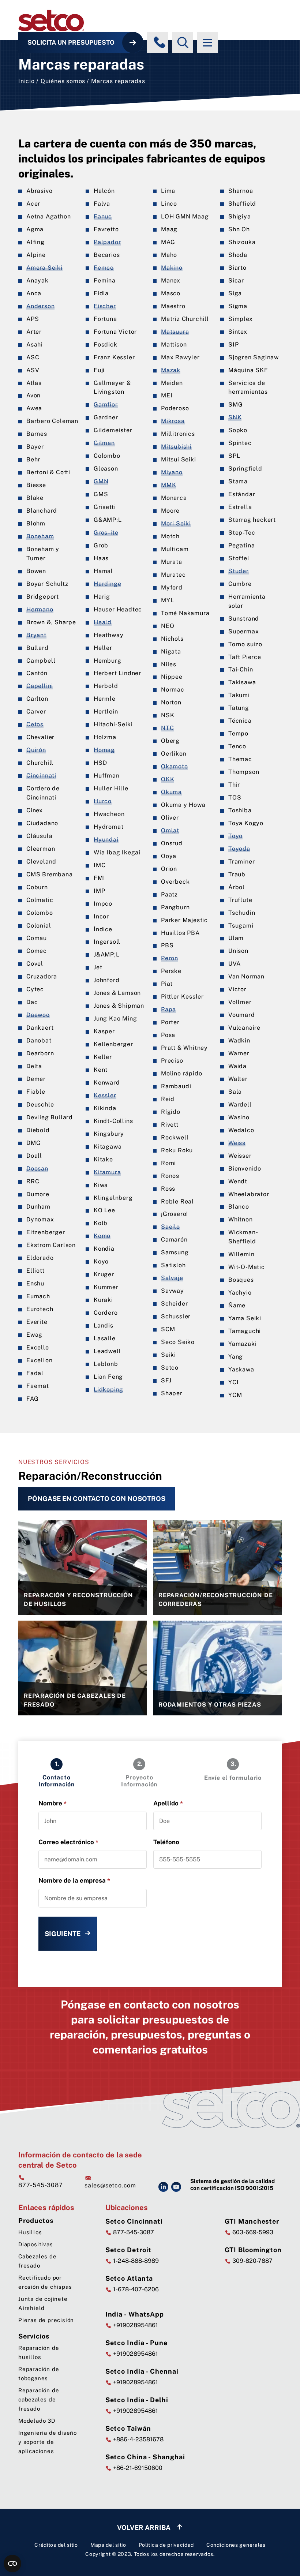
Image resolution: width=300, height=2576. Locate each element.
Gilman (104, 443)
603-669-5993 (252, 2232)
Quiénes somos (63, 81)
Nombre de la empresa (74, 1881)
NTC (167, 728)
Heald (103, 622)
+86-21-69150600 (137, 2468)
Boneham (40, 536)
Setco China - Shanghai (145, 2457)
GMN (101, 481)
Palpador (107, 242)
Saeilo (170, 1227)
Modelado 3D (37, 2421)
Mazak (171, 370)
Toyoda (239, 849)
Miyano (172, 472)
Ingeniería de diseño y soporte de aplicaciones (48, 2442)
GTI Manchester (252, 2221)
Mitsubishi (176, 447)
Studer (239, 571)
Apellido (168, 1803)
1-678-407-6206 (135, 2289)
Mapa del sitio (108, 2545)
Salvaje (172, 1278)
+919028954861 (135, 2325)
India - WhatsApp (135, 2314)
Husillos (30, 2232)
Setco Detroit (129, 2250)
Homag (104, 750)
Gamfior (106, 405)
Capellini (40, 686)
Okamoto (175, 766)
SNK (235, 417)
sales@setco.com (110, 2185)
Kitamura (107, 1172)
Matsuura (175, 332)
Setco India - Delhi (137, 2400)
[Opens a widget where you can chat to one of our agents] (273, 2563)
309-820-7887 (252, 2261)
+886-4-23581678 (138, 2439)
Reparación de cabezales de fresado (39, 2399)
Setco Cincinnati (134, 2221)
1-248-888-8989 (135, 2261)
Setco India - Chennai (142, 2371)
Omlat (170, 830)
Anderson (40, 306)
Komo (102, 1236)
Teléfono (166, 1842)
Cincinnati (41, 776)
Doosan (37, 1169)
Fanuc (103, 216)
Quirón (36, 750)
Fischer (105, 306)
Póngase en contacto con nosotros (97, 1499)
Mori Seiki (176, 523)
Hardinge (107, 584)
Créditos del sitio (56, 2545)
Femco (104, 268)
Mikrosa (173, 421)
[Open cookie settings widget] (12, 2564)
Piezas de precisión (46, 2320)
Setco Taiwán (128, 2428)
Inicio (27, 81)
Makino (172, 268)
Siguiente (63, 1934)
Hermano (40, 609)
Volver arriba (145, 2528)
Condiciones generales (236, 2545)
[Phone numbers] (160, 42)
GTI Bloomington (253, 2250)
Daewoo (38, 1015)
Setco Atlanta (129, 2278)
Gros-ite (106, 533)
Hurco (103, 801)
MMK (168, 485)
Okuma (171, 792)
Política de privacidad (166, 2545)
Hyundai (106, 840)
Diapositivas (36, 2244)
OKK (168, 779)
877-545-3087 (41, 2185)
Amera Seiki (44, 268)
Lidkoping (108, 1390)
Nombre (52, 1803)
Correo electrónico (68, 1842)
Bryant (36, 635)
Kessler (105, 1095)
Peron (170, 958)
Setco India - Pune (136, 2343)
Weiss (237, 1143)
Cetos (35, 724)
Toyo (235, 836)
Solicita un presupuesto (71, 42)
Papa (168, 1009)
